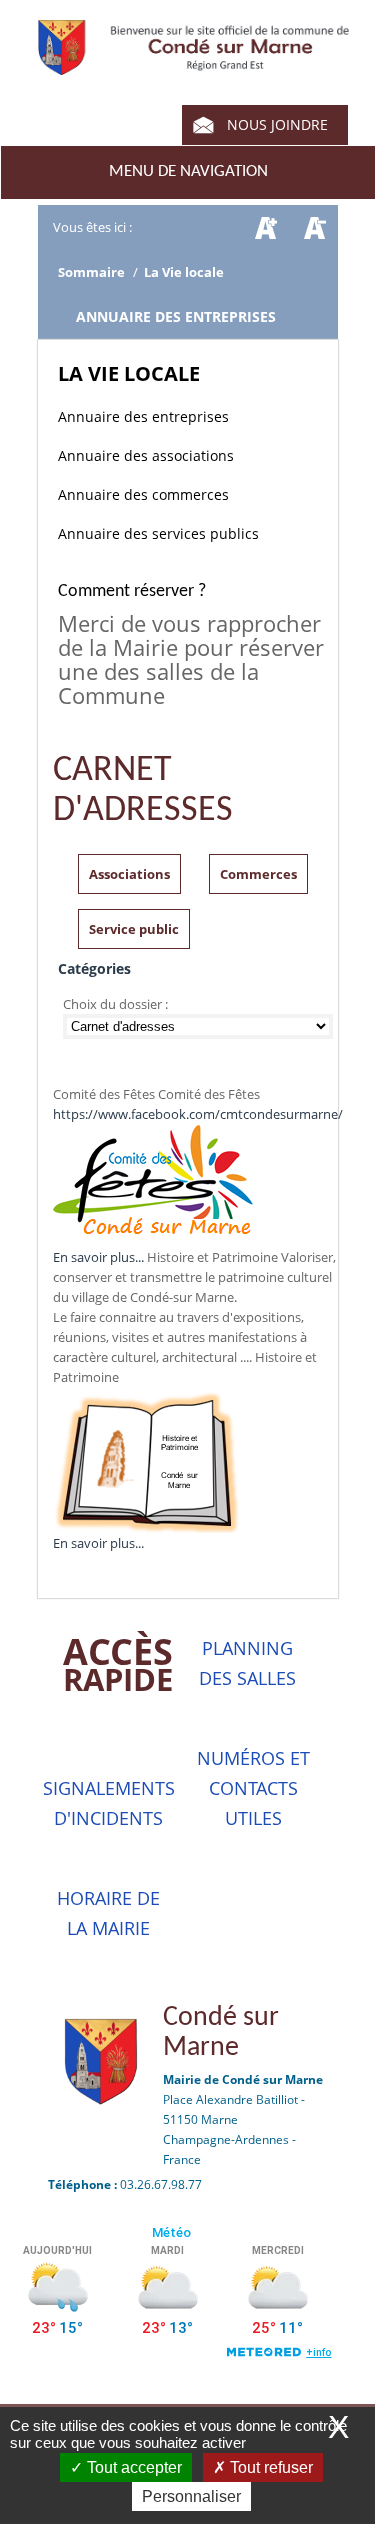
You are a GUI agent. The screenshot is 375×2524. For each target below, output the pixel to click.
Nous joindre (277, 124)
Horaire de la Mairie (108, 1913)
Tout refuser (269, 2467)
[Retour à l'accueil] (193, 65)
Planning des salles (247, 1663)
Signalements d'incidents (109, 1803)
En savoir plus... (98, 1257)
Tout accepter (132, 2467)
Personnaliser (191, 2496)
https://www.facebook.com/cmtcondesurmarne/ (198, 1114)
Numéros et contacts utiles (253, 1788)
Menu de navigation (188, 171)
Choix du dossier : (117, 1004)
